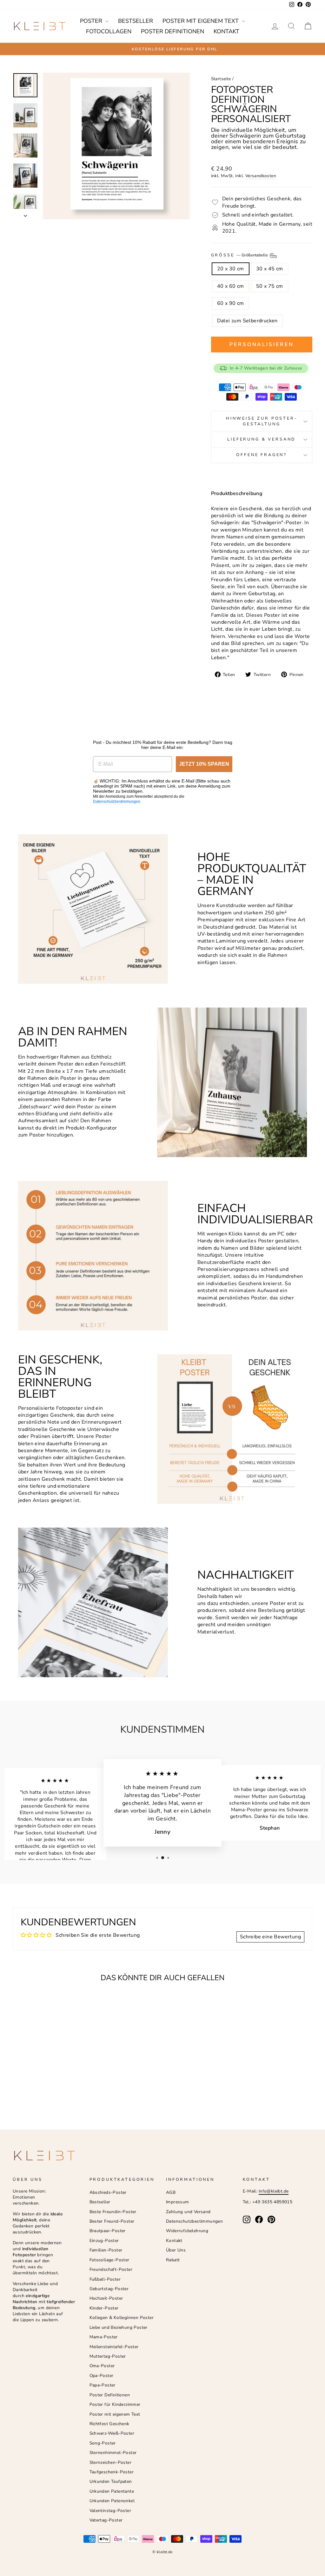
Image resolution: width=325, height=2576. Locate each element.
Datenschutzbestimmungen (117, 802)
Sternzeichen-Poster (111, 2462)
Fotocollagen (109, 31)
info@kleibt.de (274, 2191)
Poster (92, 21)
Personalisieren (262, 345)
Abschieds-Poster (108, 2192)
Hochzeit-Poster (106, 2298)
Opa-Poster (102, 2376)
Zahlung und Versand (188, 2212)
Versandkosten (261, 176)
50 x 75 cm (270, 286)
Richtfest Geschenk (109, 2424)
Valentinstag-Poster (110, 2511)
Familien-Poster (106, 2250)
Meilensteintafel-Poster (114, 2347)
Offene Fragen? (262, 455)
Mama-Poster (104, 2337)
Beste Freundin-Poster (113, 2212)
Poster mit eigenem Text (201, 21)
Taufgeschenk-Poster (112, 2472)
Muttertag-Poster (108, 2356)
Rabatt (173, 2260)
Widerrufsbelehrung (187, 2231)
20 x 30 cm (231, 269)
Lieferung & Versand (262, 439)
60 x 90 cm (231, 303)
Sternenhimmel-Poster (113, 2453)
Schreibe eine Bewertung (270, 1937)
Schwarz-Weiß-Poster (112, 2433)
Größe (240, 255)
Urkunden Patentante (112, 2491)
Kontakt (226, 31)
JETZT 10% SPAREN (204, 764)
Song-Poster (103, 2443)
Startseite (221, 79)
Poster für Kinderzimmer (115, 2404)
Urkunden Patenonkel (112, 2501)
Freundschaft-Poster (111, 2269)
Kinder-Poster (104, 2308)
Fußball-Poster (105, 2279)
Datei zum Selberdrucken (247, 321)
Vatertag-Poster (106, 2520)
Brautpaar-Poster (108, 2231)
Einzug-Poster (104, 2241)
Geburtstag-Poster (109, 2289)
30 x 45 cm (270, 269)
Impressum (178, 2202)
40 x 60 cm (231, 286)
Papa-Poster (103, 2385)
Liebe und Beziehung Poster (119, 2327)
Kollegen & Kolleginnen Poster (122, 2318)
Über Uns (176, 2250)
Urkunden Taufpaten (111, 2481)
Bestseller (136, 21)
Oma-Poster (102, 2366)
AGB (171, 2192)
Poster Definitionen (172, 31)
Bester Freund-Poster (112, 2221)
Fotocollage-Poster (109, 2260)
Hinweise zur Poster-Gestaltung (262, 421)
